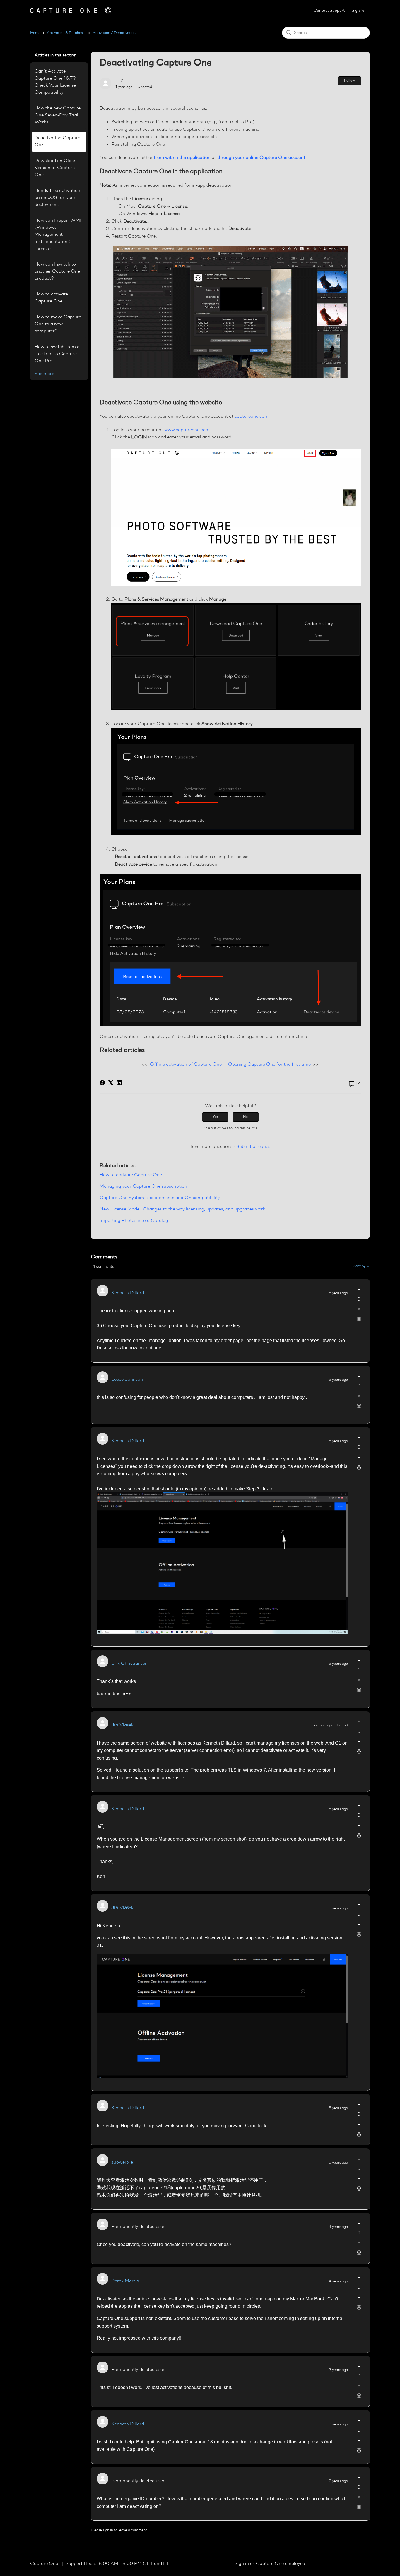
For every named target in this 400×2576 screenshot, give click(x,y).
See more (44, 374)
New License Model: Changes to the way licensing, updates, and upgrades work (182, 1209)
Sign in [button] (358, 11)
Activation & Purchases (66, 33)
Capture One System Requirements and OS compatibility (160, 1198)
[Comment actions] (359, 1319)
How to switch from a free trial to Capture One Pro (57, 354)
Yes (215, 1117)
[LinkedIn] (119, 1083)
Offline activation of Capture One (186, 1065)
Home (35, 33)
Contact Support (329, 11)
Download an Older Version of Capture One (55, 168)
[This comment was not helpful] (359, 1309)
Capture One (45, 2564)
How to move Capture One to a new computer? (58, 324)
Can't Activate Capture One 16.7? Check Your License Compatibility (55, 82)
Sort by (360, 1266)
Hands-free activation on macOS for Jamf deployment (57, 198)
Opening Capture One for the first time (269, 1065)
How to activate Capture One (51, 298)
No (246, 1117)
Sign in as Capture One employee (270, 2564)
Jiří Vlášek (122, 1725)
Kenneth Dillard (128, 1293)
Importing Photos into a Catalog (134, 1221)
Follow (349, 81)
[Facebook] (102, 1083)
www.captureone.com (187, 430)
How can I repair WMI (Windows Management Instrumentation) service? (58, 235)
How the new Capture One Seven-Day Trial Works (58, 115)
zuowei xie (122, 2162)
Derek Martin (125, 2281)
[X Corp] (111, 1083)
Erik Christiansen (129, 1664)
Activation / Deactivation (114, 33)
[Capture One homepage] (71, 10)
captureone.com (252, 417)
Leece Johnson (127, 1380)
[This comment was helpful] (359, 1290)
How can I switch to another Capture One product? (57, 271)
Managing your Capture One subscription (143, 1186)
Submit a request (254, 1147)
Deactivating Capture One (57, 142)
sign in (108, 2530)
